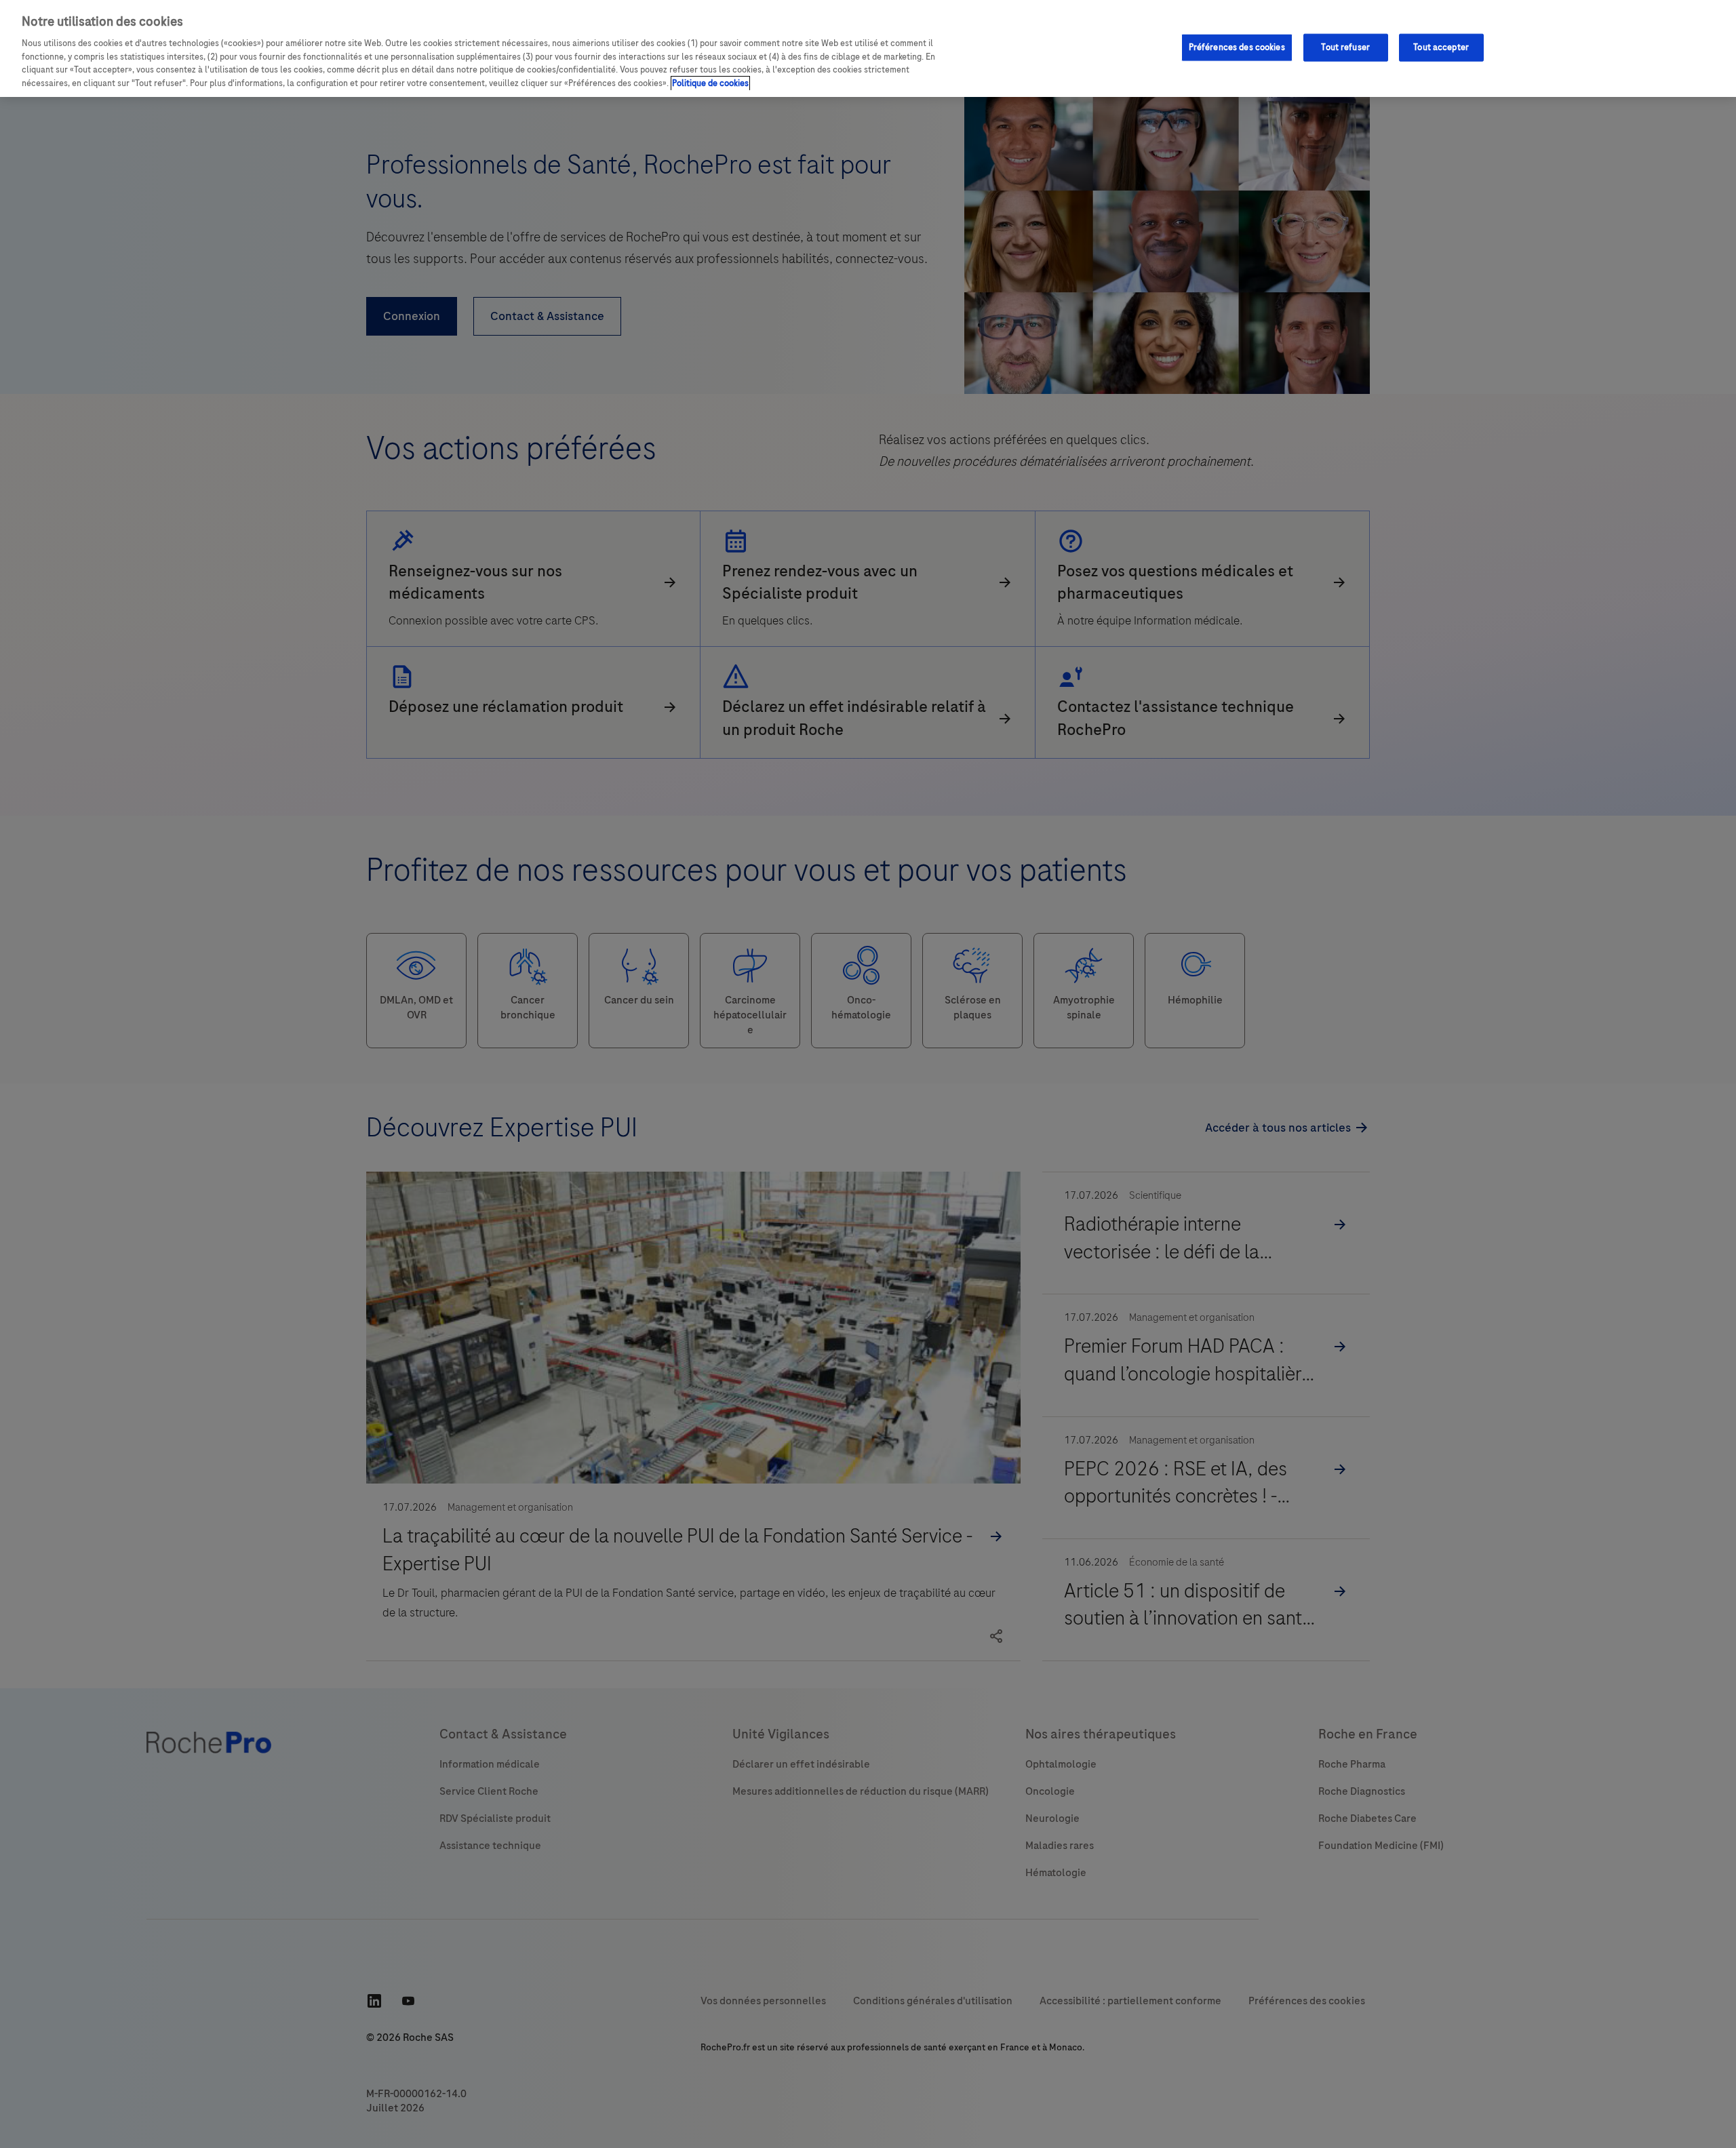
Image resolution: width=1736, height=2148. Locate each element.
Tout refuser (1345, 47)
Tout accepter (1441, 47)
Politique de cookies (710, 83)
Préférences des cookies (1237, 47)
